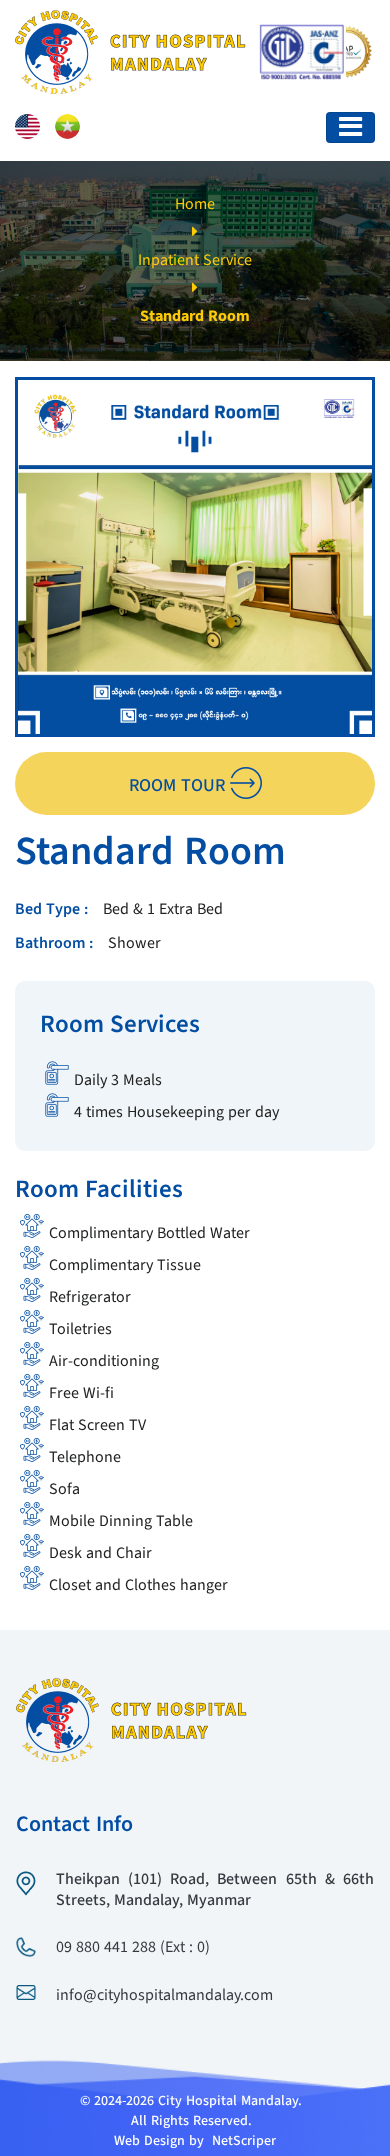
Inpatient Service (195, 261)
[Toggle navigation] (350, 127)
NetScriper (244, 2141)
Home (195, 205)
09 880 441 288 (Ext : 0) (133, 1948)
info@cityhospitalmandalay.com (164, 1996)
